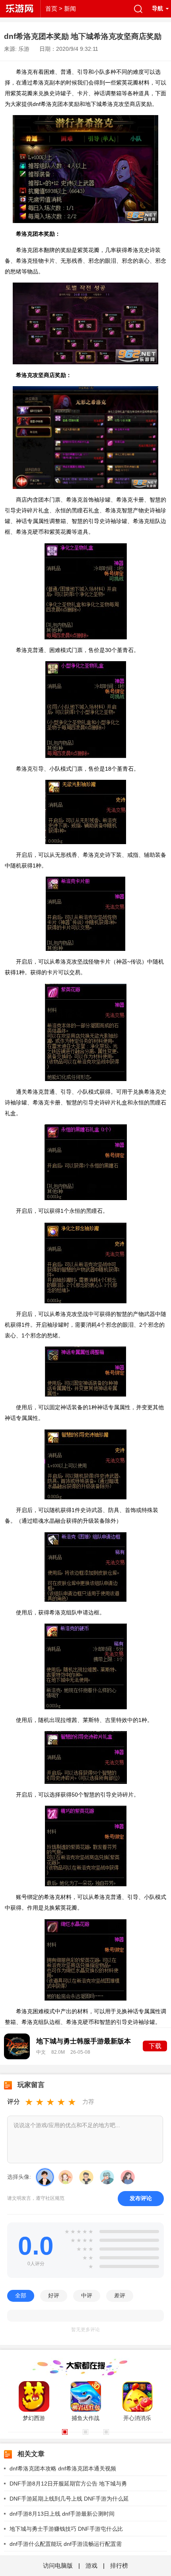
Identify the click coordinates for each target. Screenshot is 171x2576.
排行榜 (119, 2565)
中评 (87, 2295)
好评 (54, 2295)
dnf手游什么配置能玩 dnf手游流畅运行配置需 (66, 2544)
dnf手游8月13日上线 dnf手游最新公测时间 (62, 2514)
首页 (51, 9)
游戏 (91, 2565)
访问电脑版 (59, 2565)
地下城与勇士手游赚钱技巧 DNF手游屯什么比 (66, 2529)
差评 (120, 2295)
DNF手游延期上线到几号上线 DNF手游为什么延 (69, 2499)
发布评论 (141, 2198)
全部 (21, 2295)
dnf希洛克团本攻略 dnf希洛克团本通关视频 (63, 2468)
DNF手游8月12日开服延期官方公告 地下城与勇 (68, 2484)
